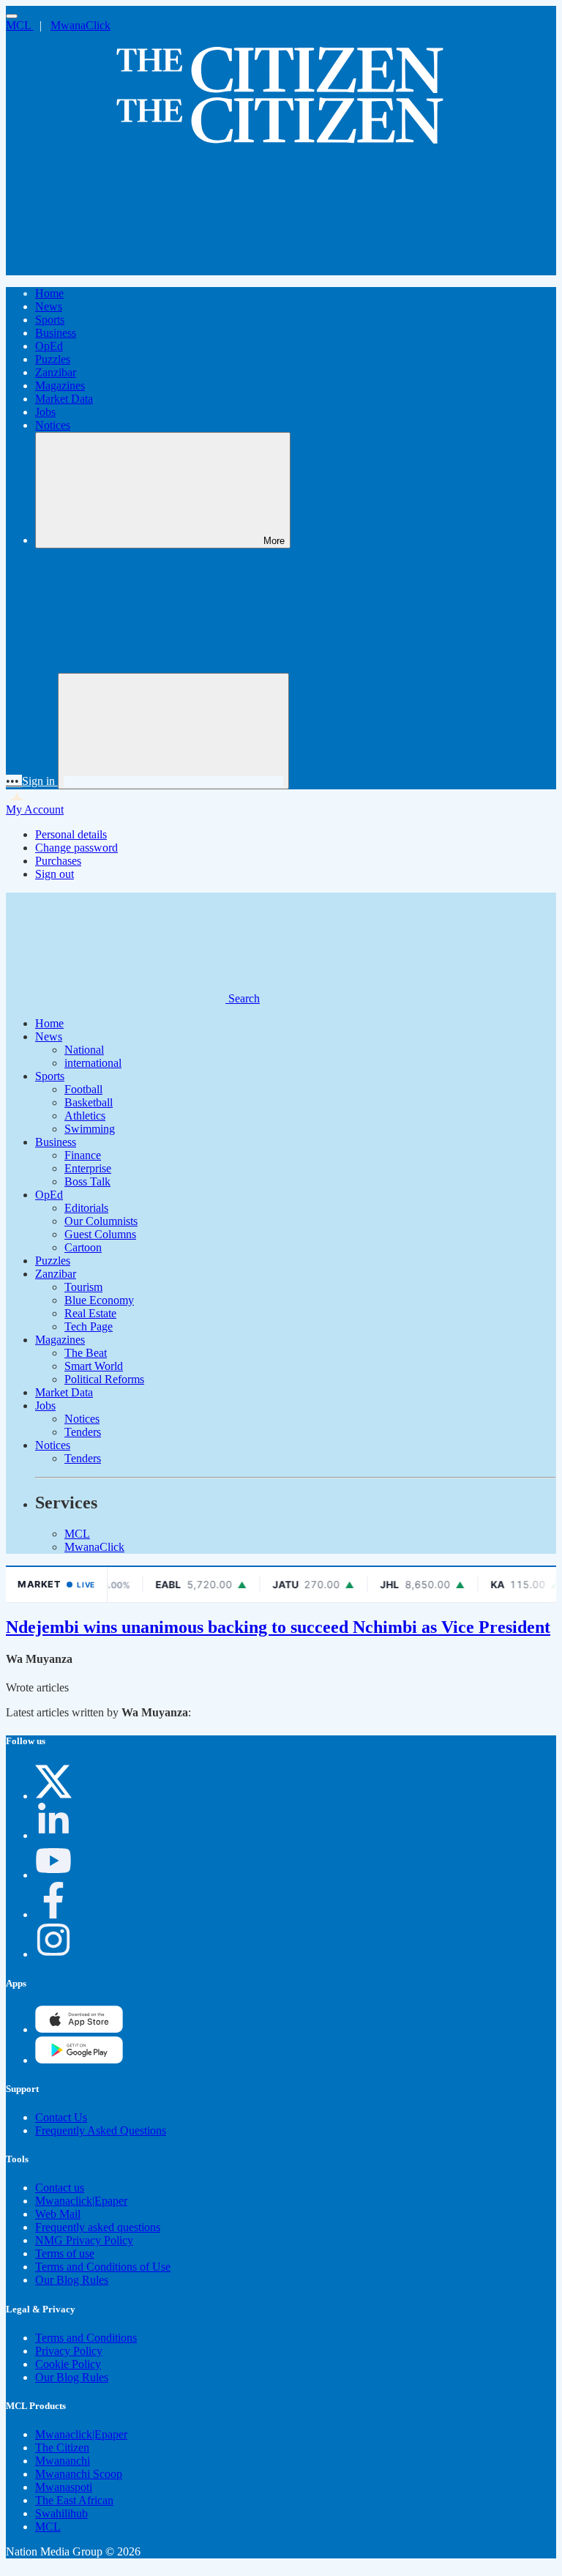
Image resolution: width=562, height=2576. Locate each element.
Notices (53, 425)
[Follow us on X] (53, 1796)
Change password (76, 848)
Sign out (55, 874)
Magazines (60, 386)
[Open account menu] (173, 731)
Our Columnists (101, 1221)
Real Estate (90, 1313)
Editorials (86, 1208)
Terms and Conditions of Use (103, 2267)
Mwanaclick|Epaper (81, 2201)
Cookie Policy (68, 2364)
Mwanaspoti (64, 2487)
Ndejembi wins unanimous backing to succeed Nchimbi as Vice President (278, 1627)
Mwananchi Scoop (79, 2474)
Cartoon (83, 1247)
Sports (50, 320)
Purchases (58, 861)
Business (56, 333)
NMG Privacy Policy (84, 2240)
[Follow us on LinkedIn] (53, 1835)
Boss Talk (87, 1181)
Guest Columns (100, 1234)
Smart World (94, 1366)
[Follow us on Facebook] (53, 1914)
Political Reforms (104, 1379)
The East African (74, 2500)
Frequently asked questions (98, 2227)
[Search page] (116, 268)
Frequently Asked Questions (101, 2130)
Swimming (90, 1129)
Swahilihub (61, 2513)
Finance (83, 1155)
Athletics (85, 1116)
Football (83, 1089)
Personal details (71, 834)
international (93, 1063)
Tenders (83, 1432)
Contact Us (61, 2117)
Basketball (89, 1102)
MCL (20, 25)
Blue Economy (99, 1300)
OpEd (49, 346)
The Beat (86, 1353)
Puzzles (53, 359)
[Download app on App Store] (79, 2060)
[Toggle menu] (12, 16)
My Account (35, 809)
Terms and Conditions (86, 2338)
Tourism (83, 1287)
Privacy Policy (69, 2351)
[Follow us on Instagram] (53, 1954)
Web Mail (58, 2214)
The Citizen (62, 2447)
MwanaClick (80, 25)
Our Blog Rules (72, 2280)
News (49, 306)
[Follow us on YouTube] (53, 1875)
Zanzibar (56, 372)
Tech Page (89, 1326)
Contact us (60, 2188)
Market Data (64, 399)
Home (49, 293)
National (84, 1050)
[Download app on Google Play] (79, 2029)
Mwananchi (63, 2461)
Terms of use (65, 2253)
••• (14, 781)
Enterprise (88, 1168)
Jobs (45, 412)
